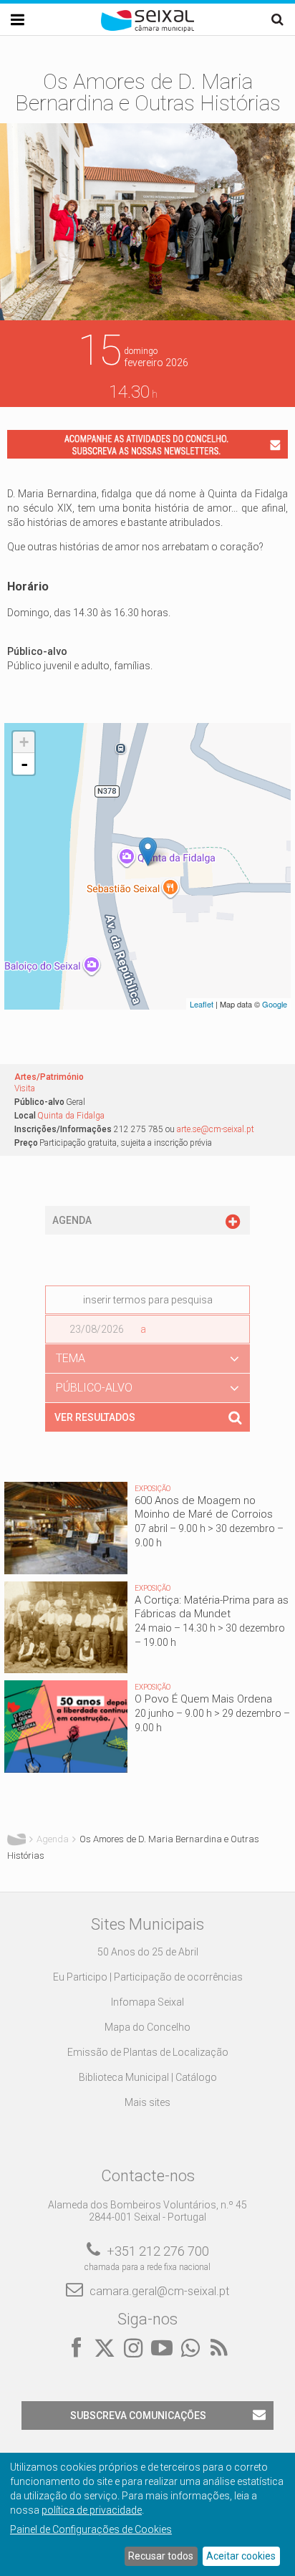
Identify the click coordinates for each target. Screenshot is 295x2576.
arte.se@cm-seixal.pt (216, 1129)
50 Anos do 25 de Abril (148, 1952)
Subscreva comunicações (138, 2415)
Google (275, 1004)
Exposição (153, 1489)
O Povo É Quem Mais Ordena (203, 1699)
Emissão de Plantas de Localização (148, 2052)
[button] (147, 1359)
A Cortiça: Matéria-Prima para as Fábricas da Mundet (212, 1607)
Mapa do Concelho (147, 2027)
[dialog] (147, 2514)
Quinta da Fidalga (71, 1116)
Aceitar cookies (241, 2556)
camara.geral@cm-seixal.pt (159, 2291)
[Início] (147, 29)
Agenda (53, 1839)
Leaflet (202, 1004)
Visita (25, 1088)
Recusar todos (161, 2556)
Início (16, 1839)
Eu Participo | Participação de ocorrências (148, 1977)
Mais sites (147, 2102)
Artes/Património (49, 1077)
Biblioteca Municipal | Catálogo (148, 2077)
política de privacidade (92, 2510)
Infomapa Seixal (147, 2002)
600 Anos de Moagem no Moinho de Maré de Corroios (204, 1507)
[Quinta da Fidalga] (148, 852)
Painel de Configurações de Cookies (91, 2529)
